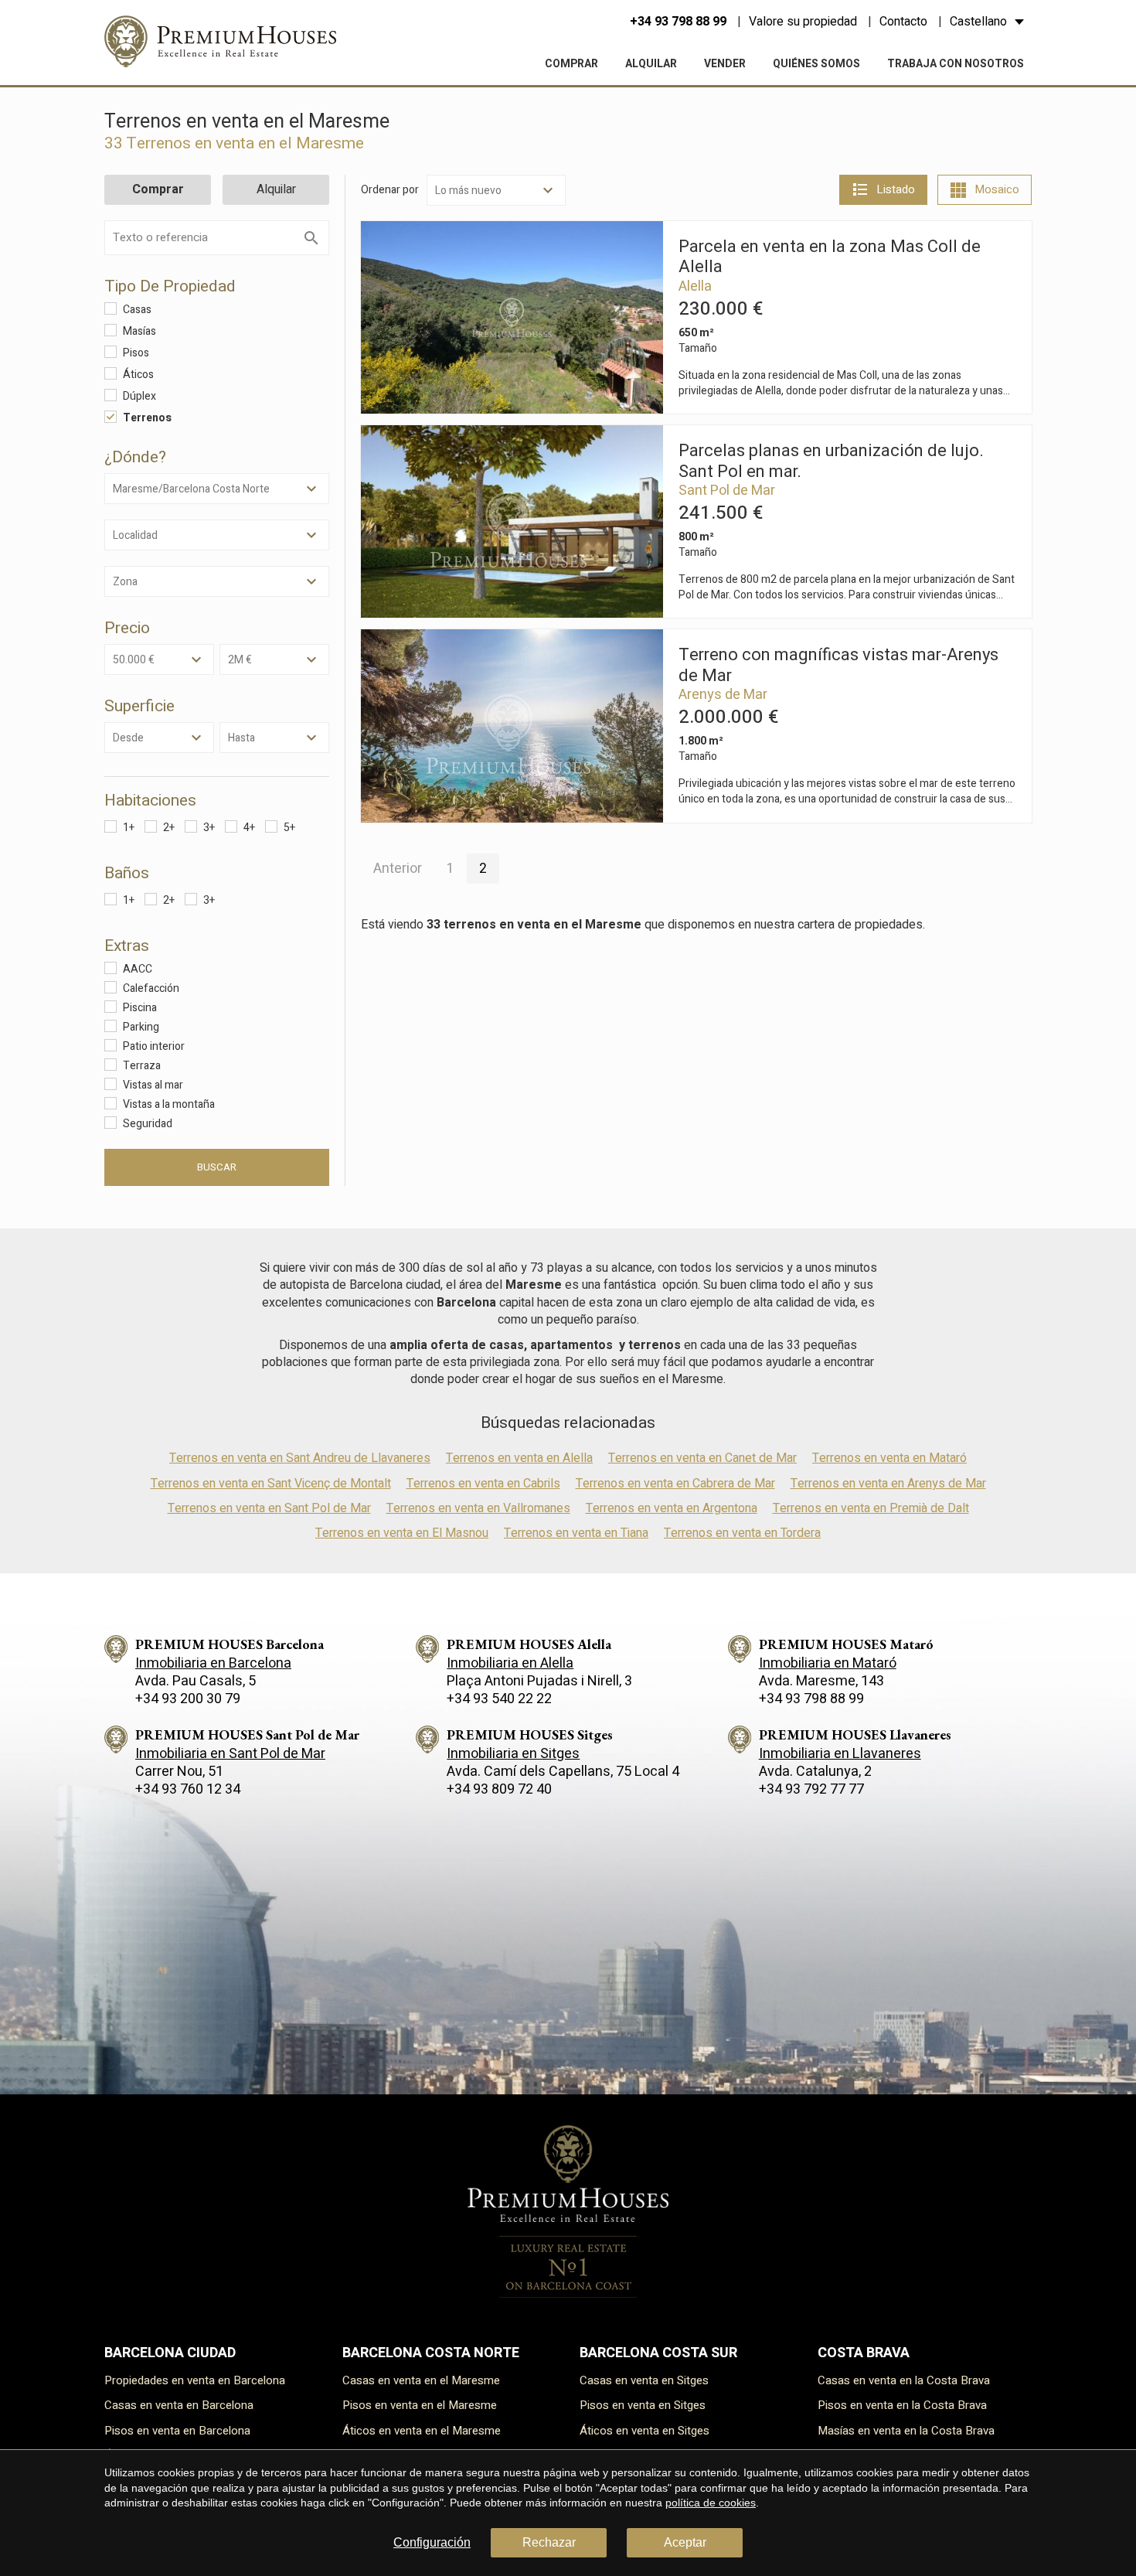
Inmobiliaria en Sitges (513, 1754)
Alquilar (651, 64)
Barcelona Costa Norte (431, 2353)
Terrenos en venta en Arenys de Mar (888, 1484)
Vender (725, 64)
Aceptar (685, 2542)
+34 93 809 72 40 (499, 1789)
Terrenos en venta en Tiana (576, 1533)
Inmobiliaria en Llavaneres (840, 1754)
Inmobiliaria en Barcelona (213, 1663)
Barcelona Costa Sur (658, 2353)
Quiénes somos (816, 64)
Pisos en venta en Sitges (643, 2405)
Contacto (903, 22)
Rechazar (549, 2542)
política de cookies (711, 2503)
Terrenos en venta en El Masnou (402, 1533)
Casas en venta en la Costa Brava (904, 2380)
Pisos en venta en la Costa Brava (902, 2405)
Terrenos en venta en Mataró (889, 1458)
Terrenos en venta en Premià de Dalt (871, 1508)
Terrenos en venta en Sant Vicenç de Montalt (271, 1484)
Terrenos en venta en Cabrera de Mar (675, 1484)
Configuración (432, 2542)
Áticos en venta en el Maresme (422, 2431)
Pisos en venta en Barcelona (177, 2431)
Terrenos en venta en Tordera (742, 1533)
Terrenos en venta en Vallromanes (478, 1508)
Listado (896, 189)
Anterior (398, 869)
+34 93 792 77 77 (811, 1789)
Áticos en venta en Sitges (645, 2431)
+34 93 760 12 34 (188, 1789)
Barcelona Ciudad (170, 2353)
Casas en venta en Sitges (644, 2380)
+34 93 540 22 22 (499, 1699)
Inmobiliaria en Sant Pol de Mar (230, 1754)
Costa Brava (864, 2353)
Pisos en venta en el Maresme (420, 2405)
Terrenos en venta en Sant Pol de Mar (269, 1508)
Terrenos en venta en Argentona (672, 1508)
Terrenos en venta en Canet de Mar (702, 1458)
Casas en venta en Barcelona (179, 2405)
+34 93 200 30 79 (188, 1699)
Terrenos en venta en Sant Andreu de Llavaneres (300, 1458)
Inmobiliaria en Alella (510, 1663)
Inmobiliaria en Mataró (828, 1663)
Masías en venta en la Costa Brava (906, 2431)
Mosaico (997, 189)
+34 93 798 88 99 (678, 22)
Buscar (217, 1167)
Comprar (571, 64)
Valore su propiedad (803, 22)
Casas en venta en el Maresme (421, 2380)
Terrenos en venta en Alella (519, 1458)
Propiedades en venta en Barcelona (195, 2380)
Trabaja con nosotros (956, 64)
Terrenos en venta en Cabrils (483, 1484)
